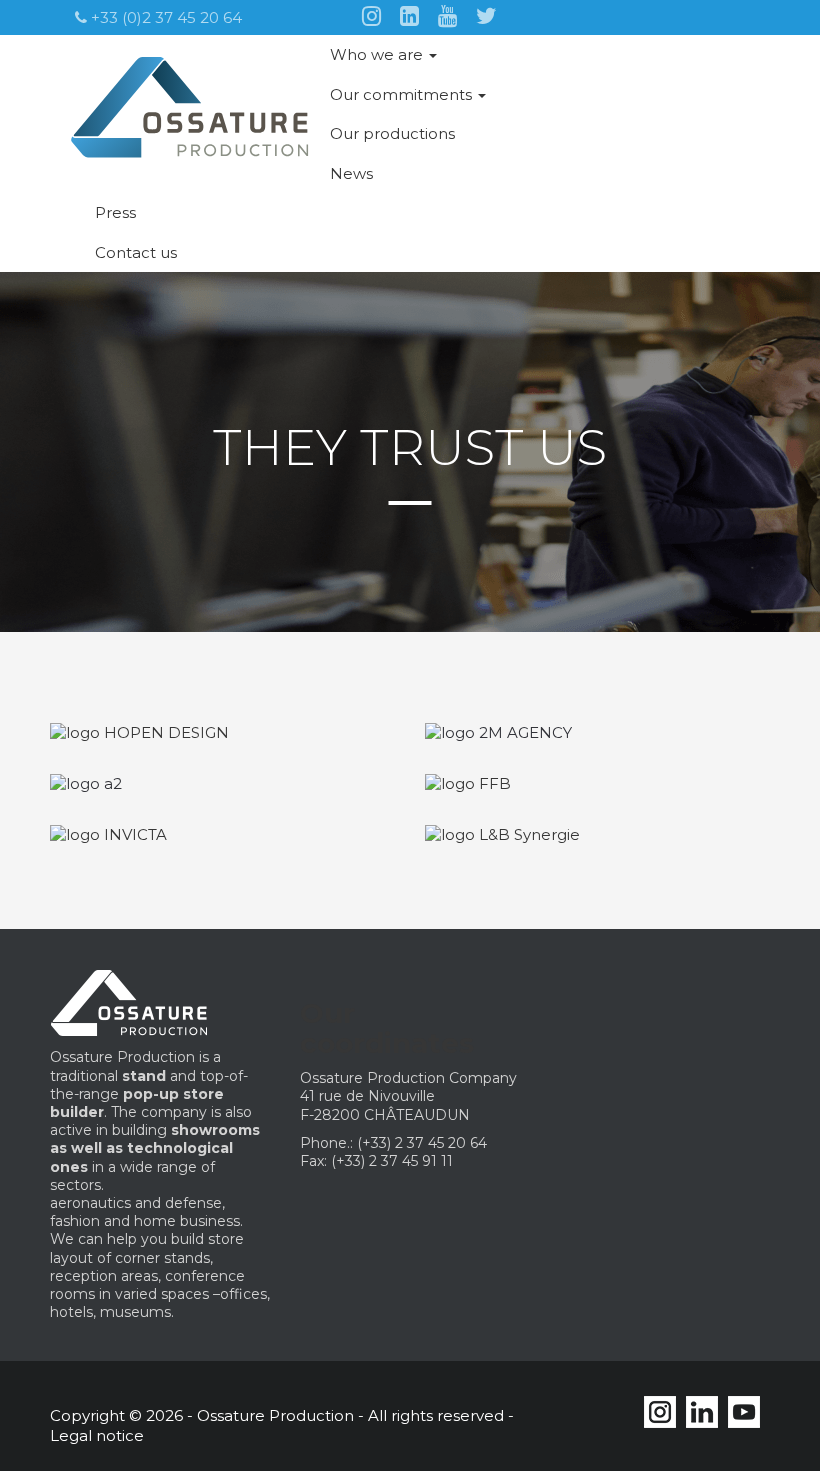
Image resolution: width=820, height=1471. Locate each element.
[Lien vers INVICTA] (108, 833)
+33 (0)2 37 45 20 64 (164, 17)
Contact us (136, 252)
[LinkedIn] (409, 14)
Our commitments (403, 94)
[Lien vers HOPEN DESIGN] (139, 731)
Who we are (378, 54)
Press (115, 212)
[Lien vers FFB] (468, 782)
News (351, 173)
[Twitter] (486, 14)
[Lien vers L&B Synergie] (502, 833)
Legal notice (97, 1435)
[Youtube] (447, 14)
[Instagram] (371, 14)
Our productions (392, 133)
